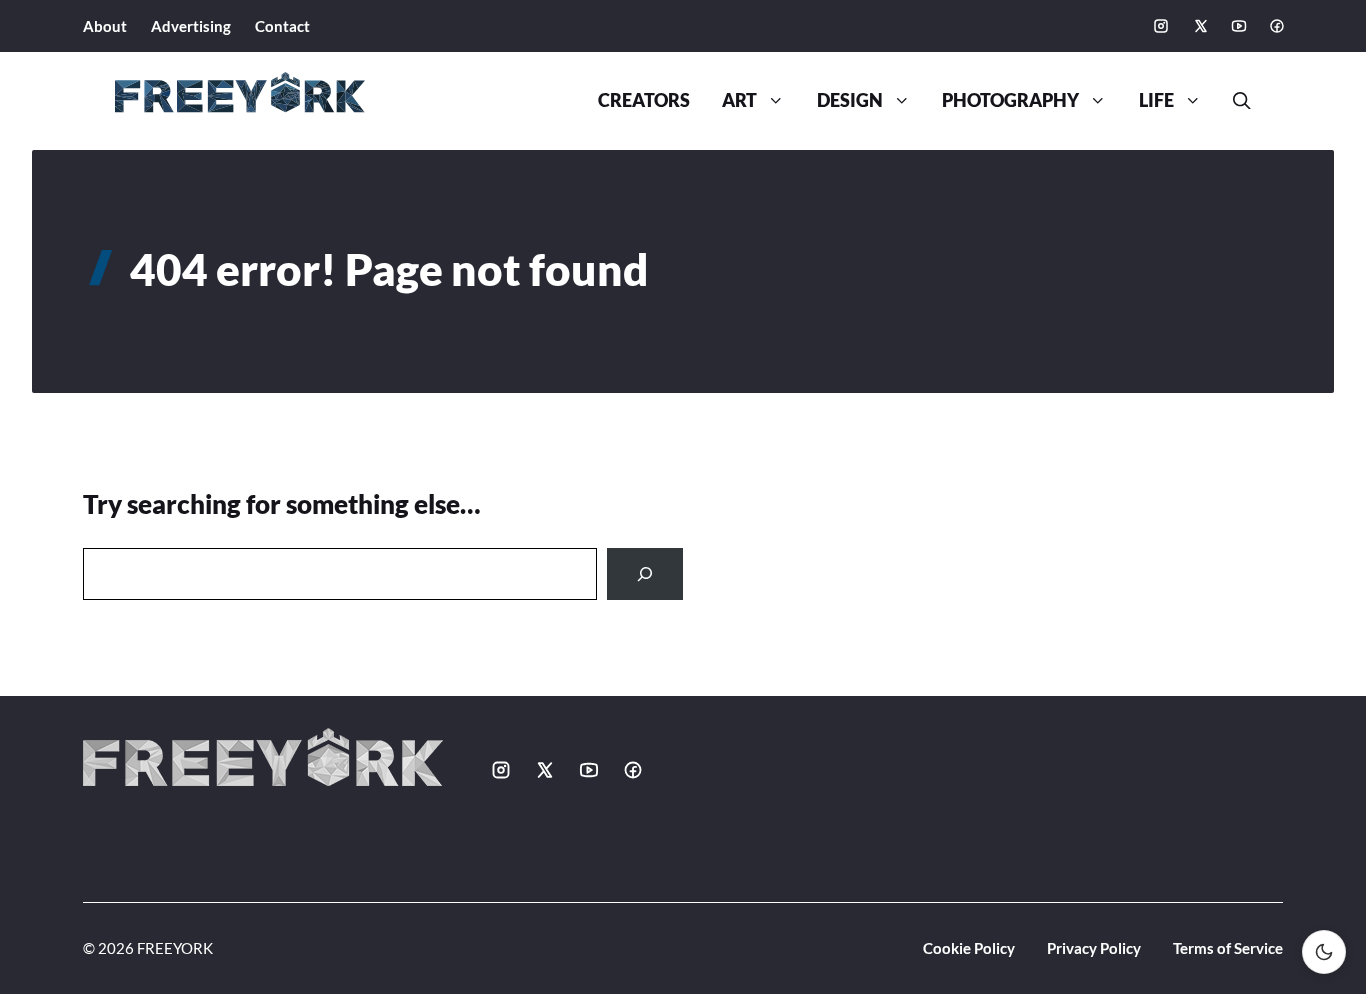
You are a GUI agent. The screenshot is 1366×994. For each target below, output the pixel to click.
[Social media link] (1161, 26)
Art (739, 100)
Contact (282, 26)
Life (1156, 100)
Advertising (191, 26)
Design (850, 100)
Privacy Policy (1094, 948)
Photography (1010, 100)
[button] (1234, 101)
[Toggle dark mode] (1324, 952)
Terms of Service (1228, 948)
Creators (644, 100)
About (105, 26)
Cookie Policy (969, 948)
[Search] (645, 574)
